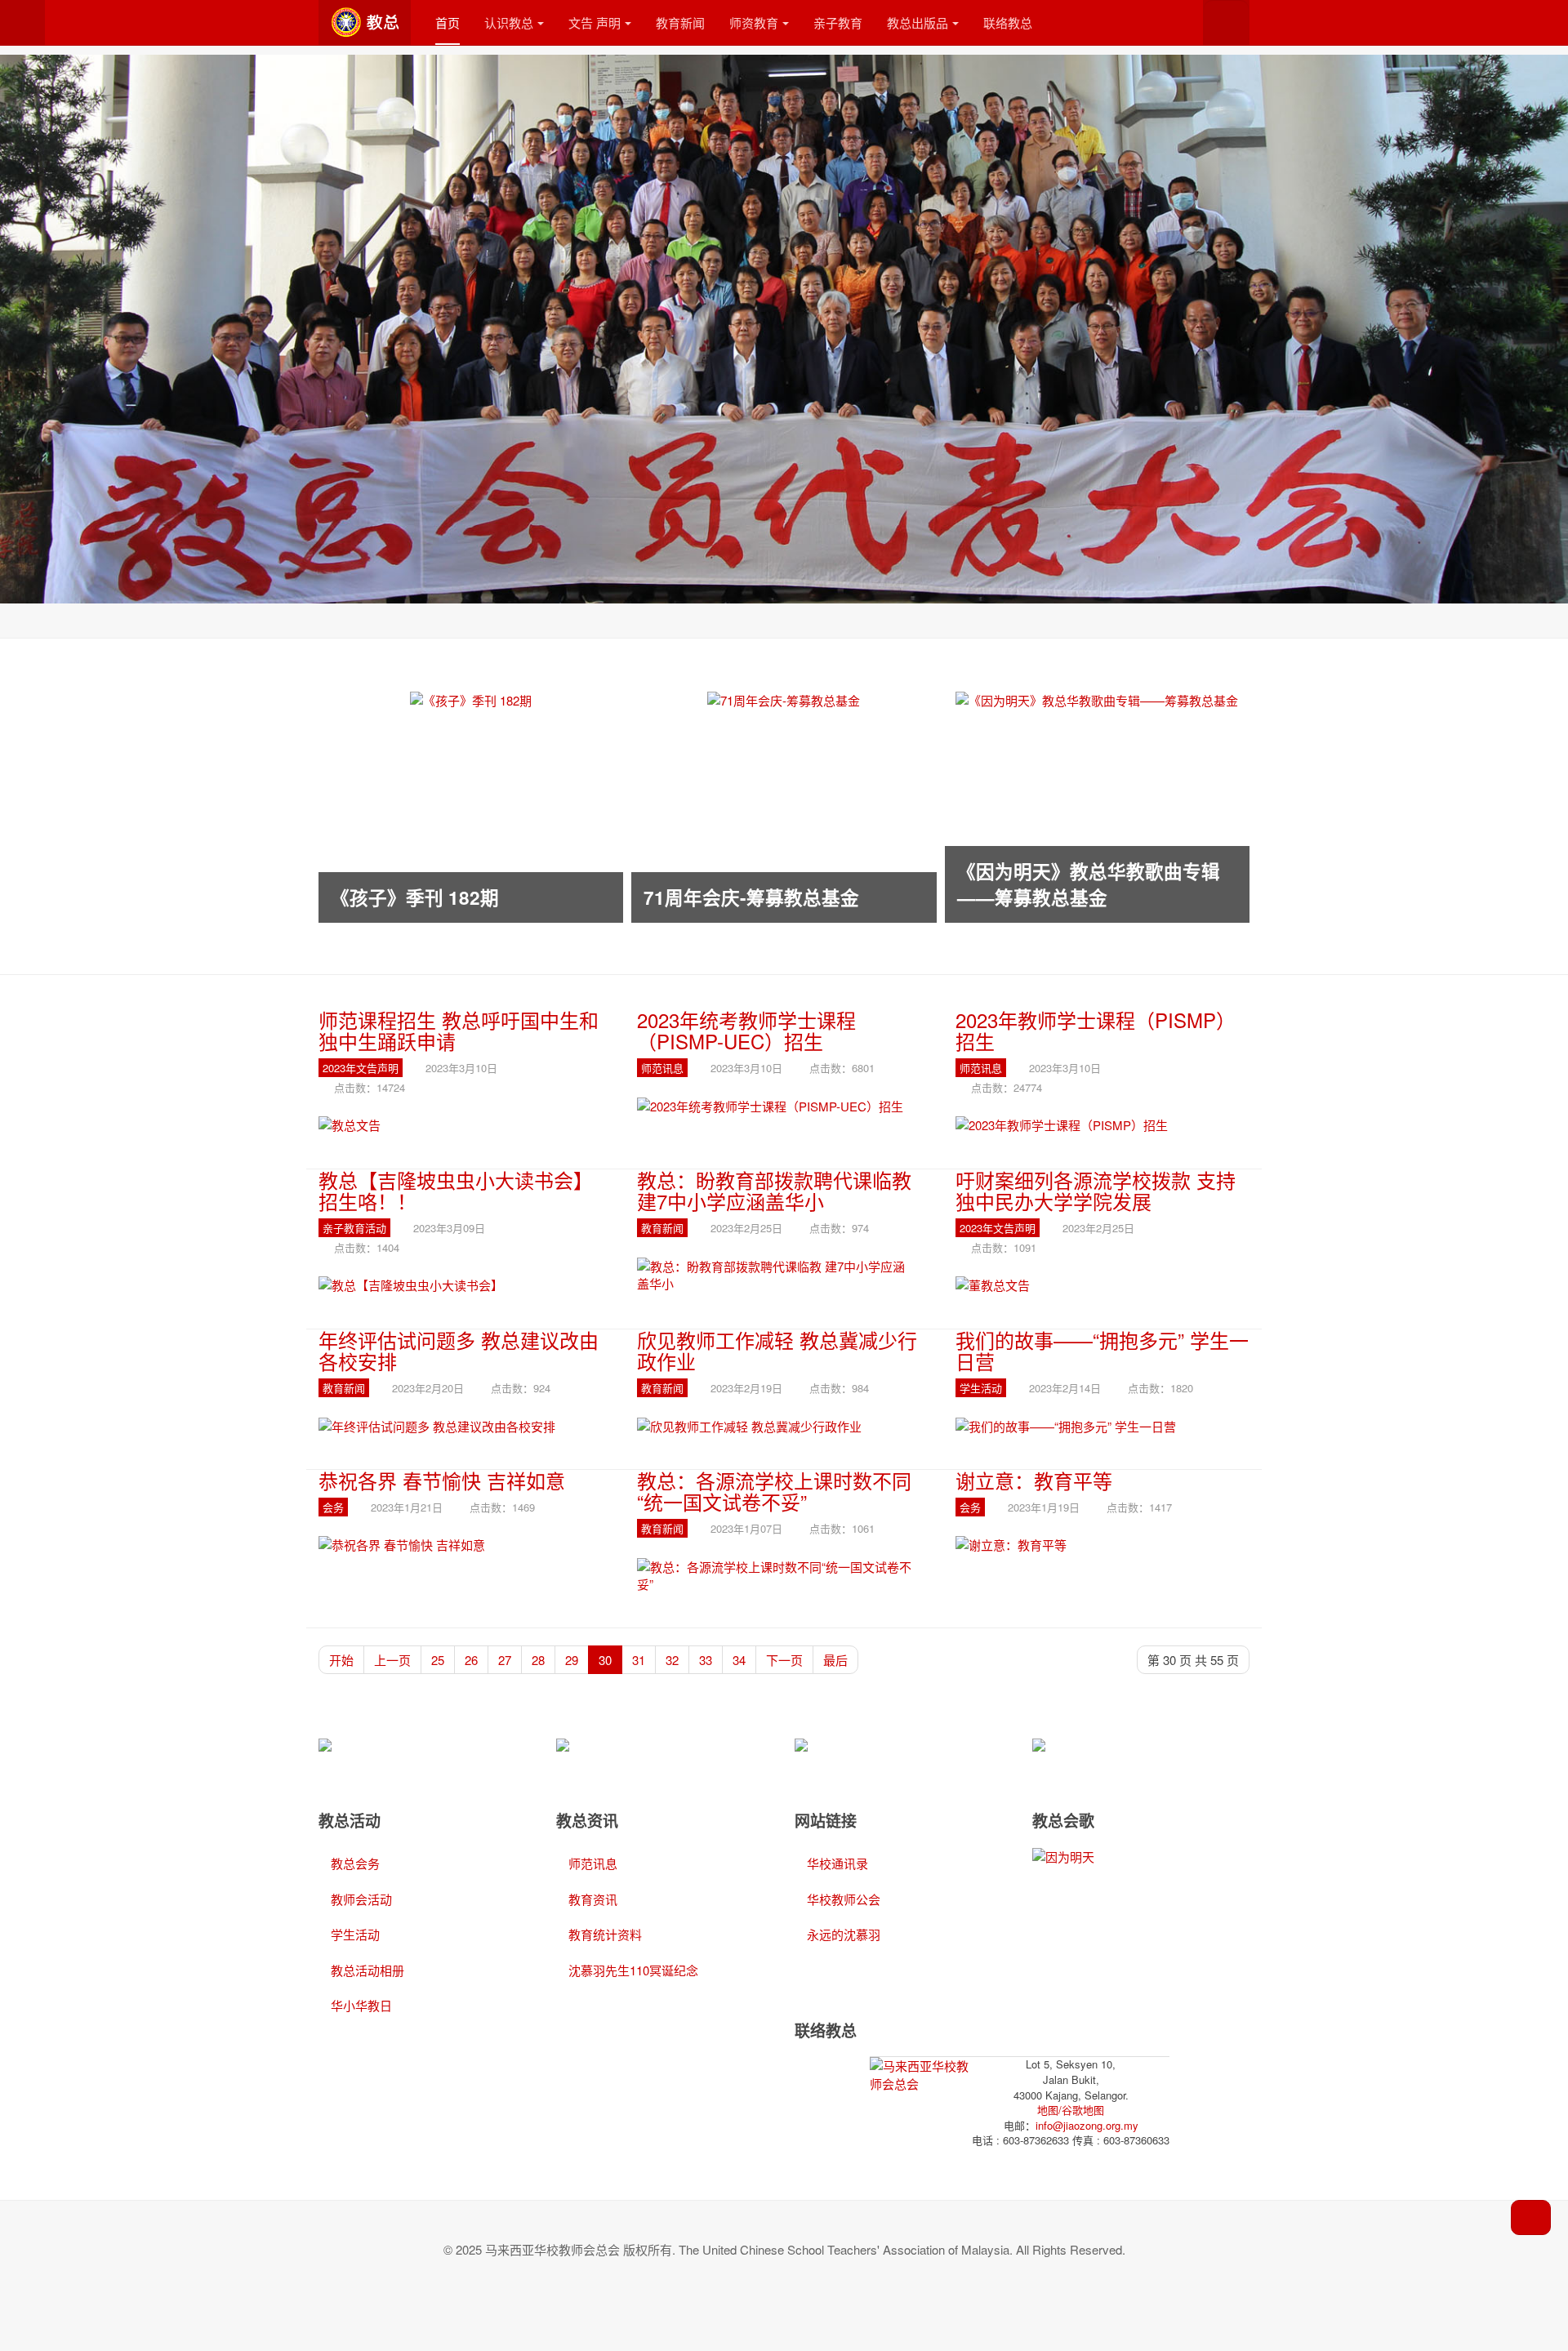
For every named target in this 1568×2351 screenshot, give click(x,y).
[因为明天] (1063, 1855)
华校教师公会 (844, 1899)
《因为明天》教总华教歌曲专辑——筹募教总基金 (1089, 884)
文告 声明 (595, 22)
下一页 (784, 1660)
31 (639, 1660)
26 (471, 1660)
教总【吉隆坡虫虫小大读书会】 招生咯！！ (456, 1190)
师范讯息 (593, 1863)
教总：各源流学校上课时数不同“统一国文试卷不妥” (774, 1491)
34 (739, 1660)
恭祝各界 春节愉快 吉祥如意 (442, 1480)
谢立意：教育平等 (1034, 1480)
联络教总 (1008, 22)
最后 (835, 1660)
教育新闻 (680, 22)
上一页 (392, 1660)
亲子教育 (838, 22)
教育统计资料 (605, 1934)
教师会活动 (361, 1899)
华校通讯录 (837, 1863)
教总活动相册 (367, 1970)
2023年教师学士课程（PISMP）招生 (1096, 1030)
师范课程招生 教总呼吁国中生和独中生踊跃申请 (459, 1030)
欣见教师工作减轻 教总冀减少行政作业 (777, 1350)
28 (538, 1660)
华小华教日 (361, 2005)
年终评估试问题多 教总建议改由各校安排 (459, 1350)
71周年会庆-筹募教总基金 (751, 897)
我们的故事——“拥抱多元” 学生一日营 (1102, 1350)
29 (572, 1660)
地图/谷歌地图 (1071, 2110)
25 (438, 1660)
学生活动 (355, 1934)
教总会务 (355, 1863)
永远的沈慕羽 (844, 1934)
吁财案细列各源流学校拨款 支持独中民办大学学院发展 (1096, 1190)
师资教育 (754, 22)
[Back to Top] (1531, 2217)
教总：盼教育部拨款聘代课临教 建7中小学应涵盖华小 (774, 1190)
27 (505, 1660)
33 (706, 1660)
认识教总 (509, 22)
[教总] (365, 22)
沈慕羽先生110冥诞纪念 (633, 1970)
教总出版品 (918, 22)
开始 (341, 1660)
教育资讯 (593, 1899)
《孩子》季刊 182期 (415, 897)
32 (672, 1660)
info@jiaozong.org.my (1087, 2125)
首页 (448, 22)
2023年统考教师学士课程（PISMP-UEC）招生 (746, 1030)
